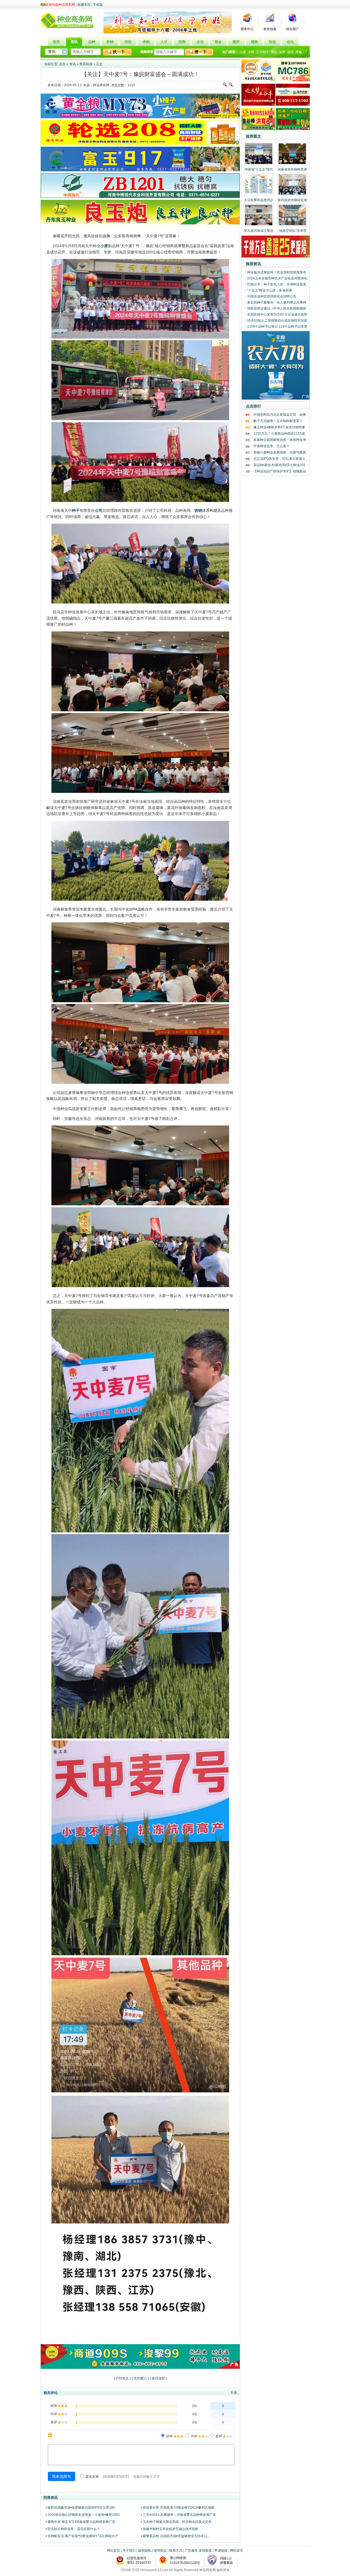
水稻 (251, 52)
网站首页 (113, 2551)
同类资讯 (51, 2498)
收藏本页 (84, 5)
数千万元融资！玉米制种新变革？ (278, 421)
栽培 (290, 52)
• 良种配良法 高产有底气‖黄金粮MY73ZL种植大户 (82, 2536)
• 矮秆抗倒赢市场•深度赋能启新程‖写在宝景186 (80, 2508)
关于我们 (129, 2551)
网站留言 (237, 2551)
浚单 (282, 52)
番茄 (274, 52)
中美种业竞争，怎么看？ (272, 446)
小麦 (243, 52)
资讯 (72, 64)
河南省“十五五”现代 (259, 169)
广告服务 (191, 2551)
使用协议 (160, 2551)
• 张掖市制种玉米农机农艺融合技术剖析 (170, 2529)
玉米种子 (262, 52)
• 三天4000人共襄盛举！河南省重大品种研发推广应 (178, 2515)
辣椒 (299, 52)
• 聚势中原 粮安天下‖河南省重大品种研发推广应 (81, 2522)
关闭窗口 (140, 2378)
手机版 (98, 5)
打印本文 (122, 2378)
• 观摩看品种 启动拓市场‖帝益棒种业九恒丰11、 (176, 2536)
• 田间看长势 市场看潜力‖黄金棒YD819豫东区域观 (178, 2508)
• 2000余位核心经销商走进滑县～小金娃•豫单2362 (83, 2515)
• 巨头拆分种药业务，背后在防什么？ (73, 2529)
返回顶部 (158, 2378)
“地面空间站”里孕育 (292, 231)
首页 (62, 64)
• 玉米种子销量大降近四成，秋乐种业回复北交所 (176, 2522)
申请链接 (221, 2551)
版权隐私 (145, 2551)
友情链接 (205, 2551)
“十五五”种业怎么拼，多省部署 (270, 290)
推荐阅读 (86, 64)
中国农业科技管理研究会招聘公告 (272, 296)
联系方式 (176, 2551)
